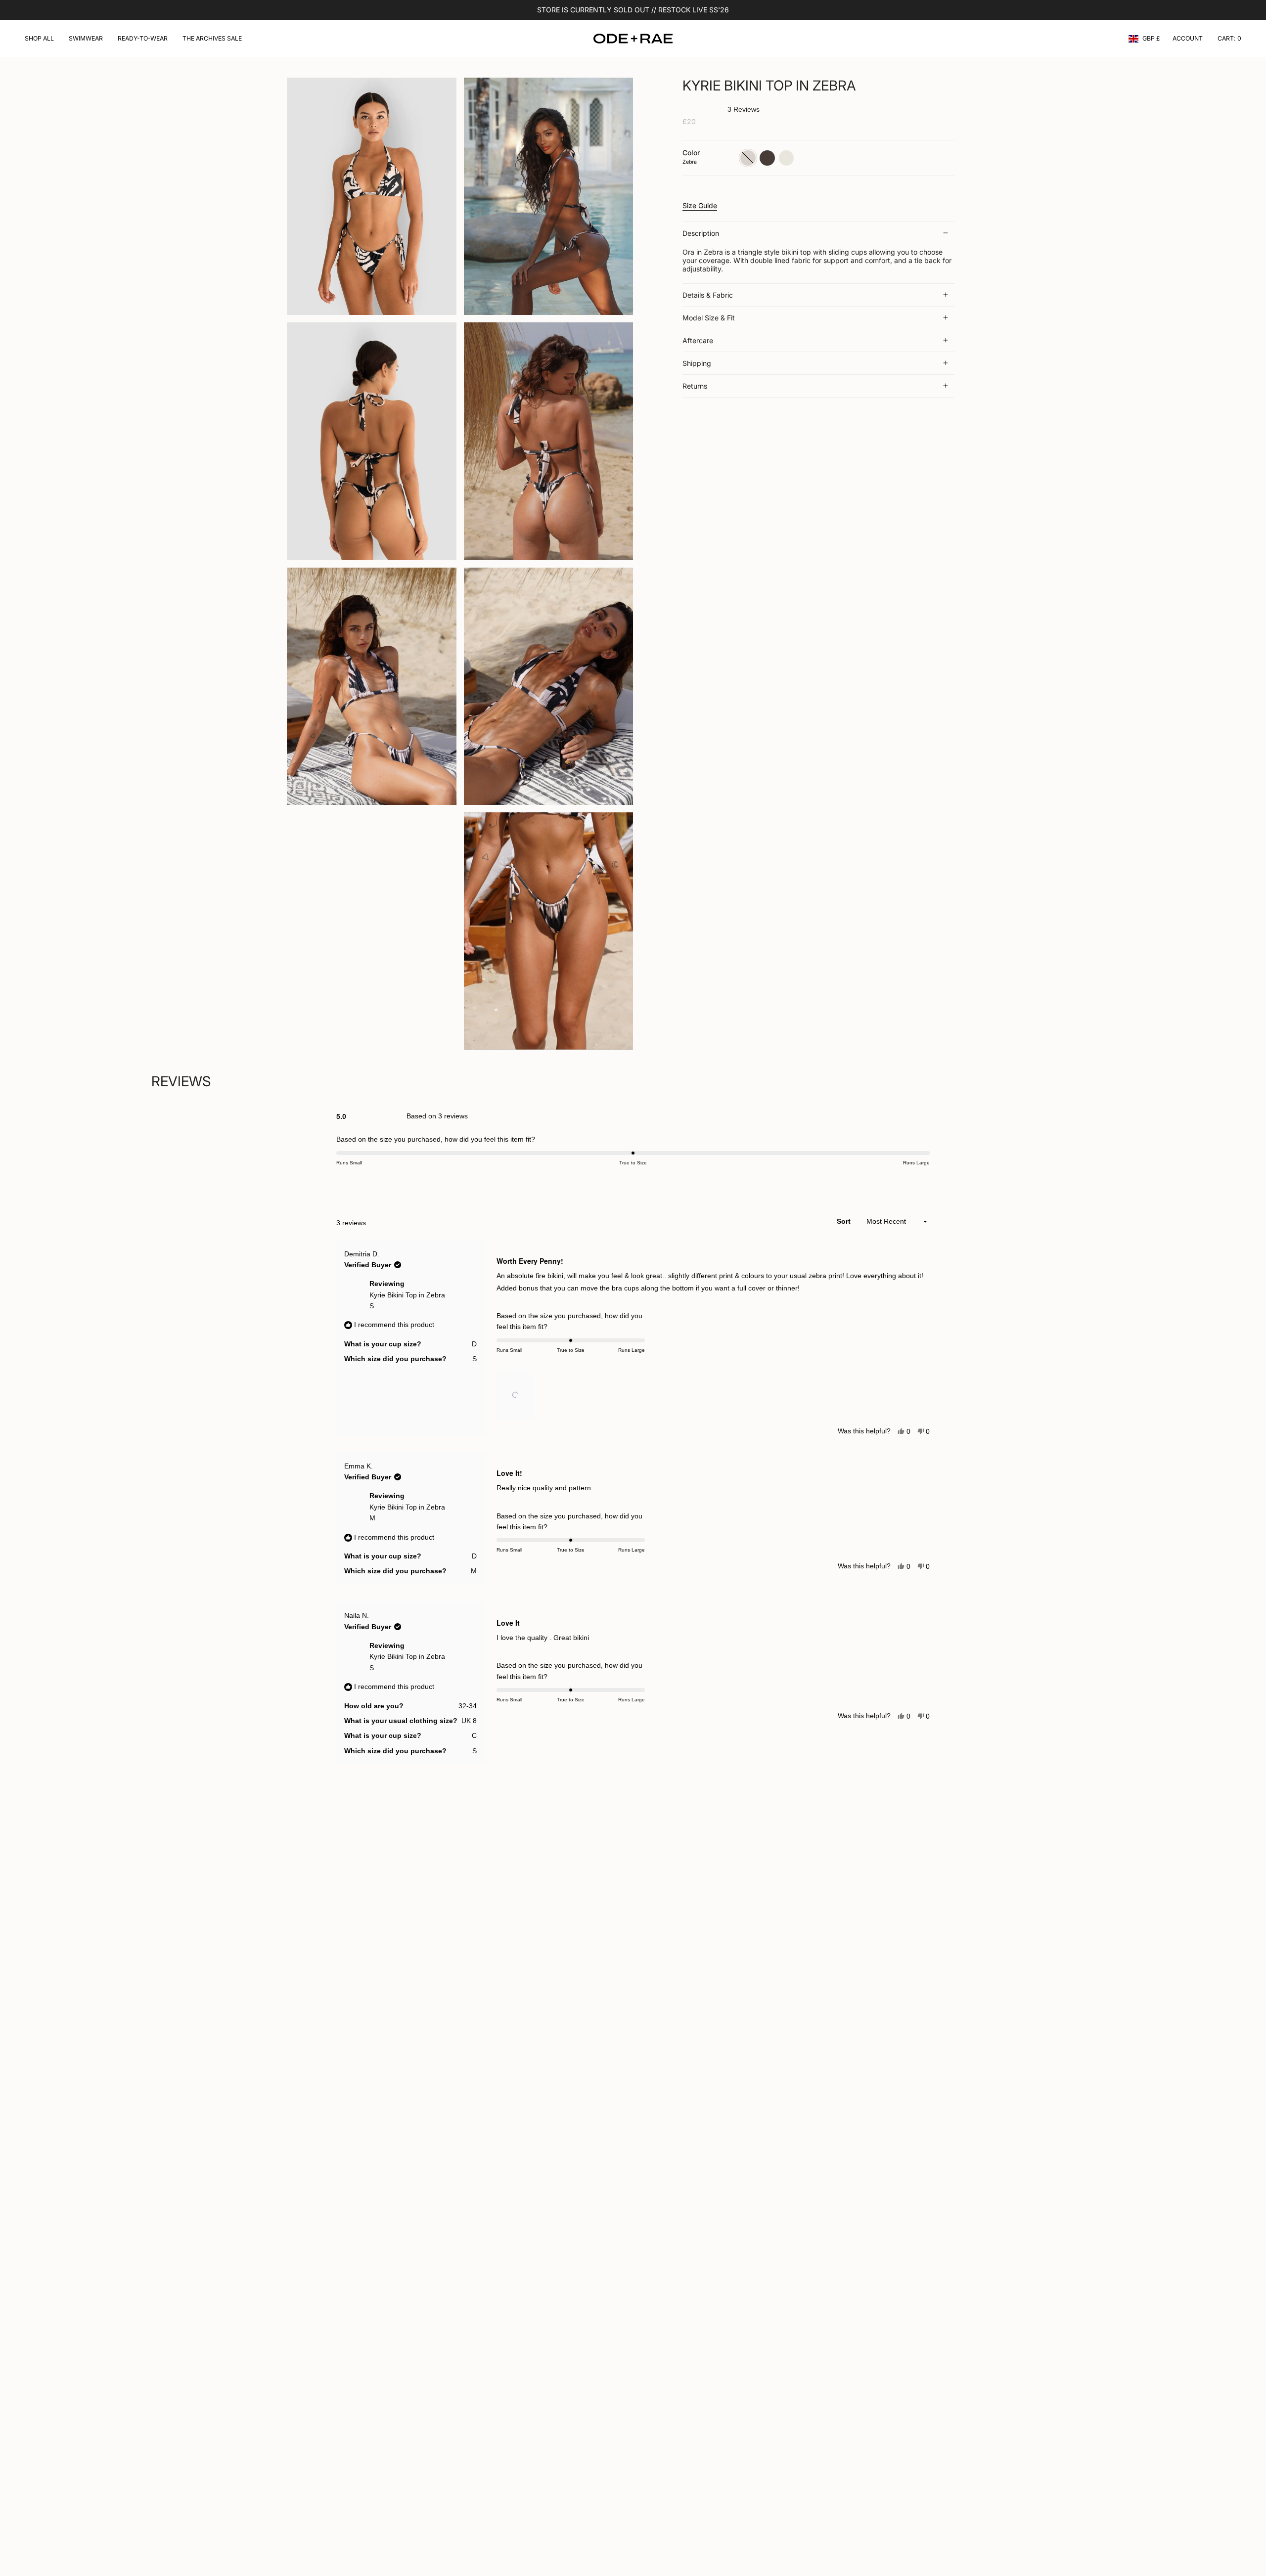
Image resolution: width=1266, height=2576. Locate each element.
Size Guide (700, 205)
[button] (39, 39)
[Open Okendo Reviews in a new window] (891, 1184)
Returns (695, 386)
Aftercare (698, 340)
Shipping (697, 363)
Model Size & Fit (709, 318)
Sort (845, 1221)
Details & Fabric (708, 295)
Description (701, 233)
